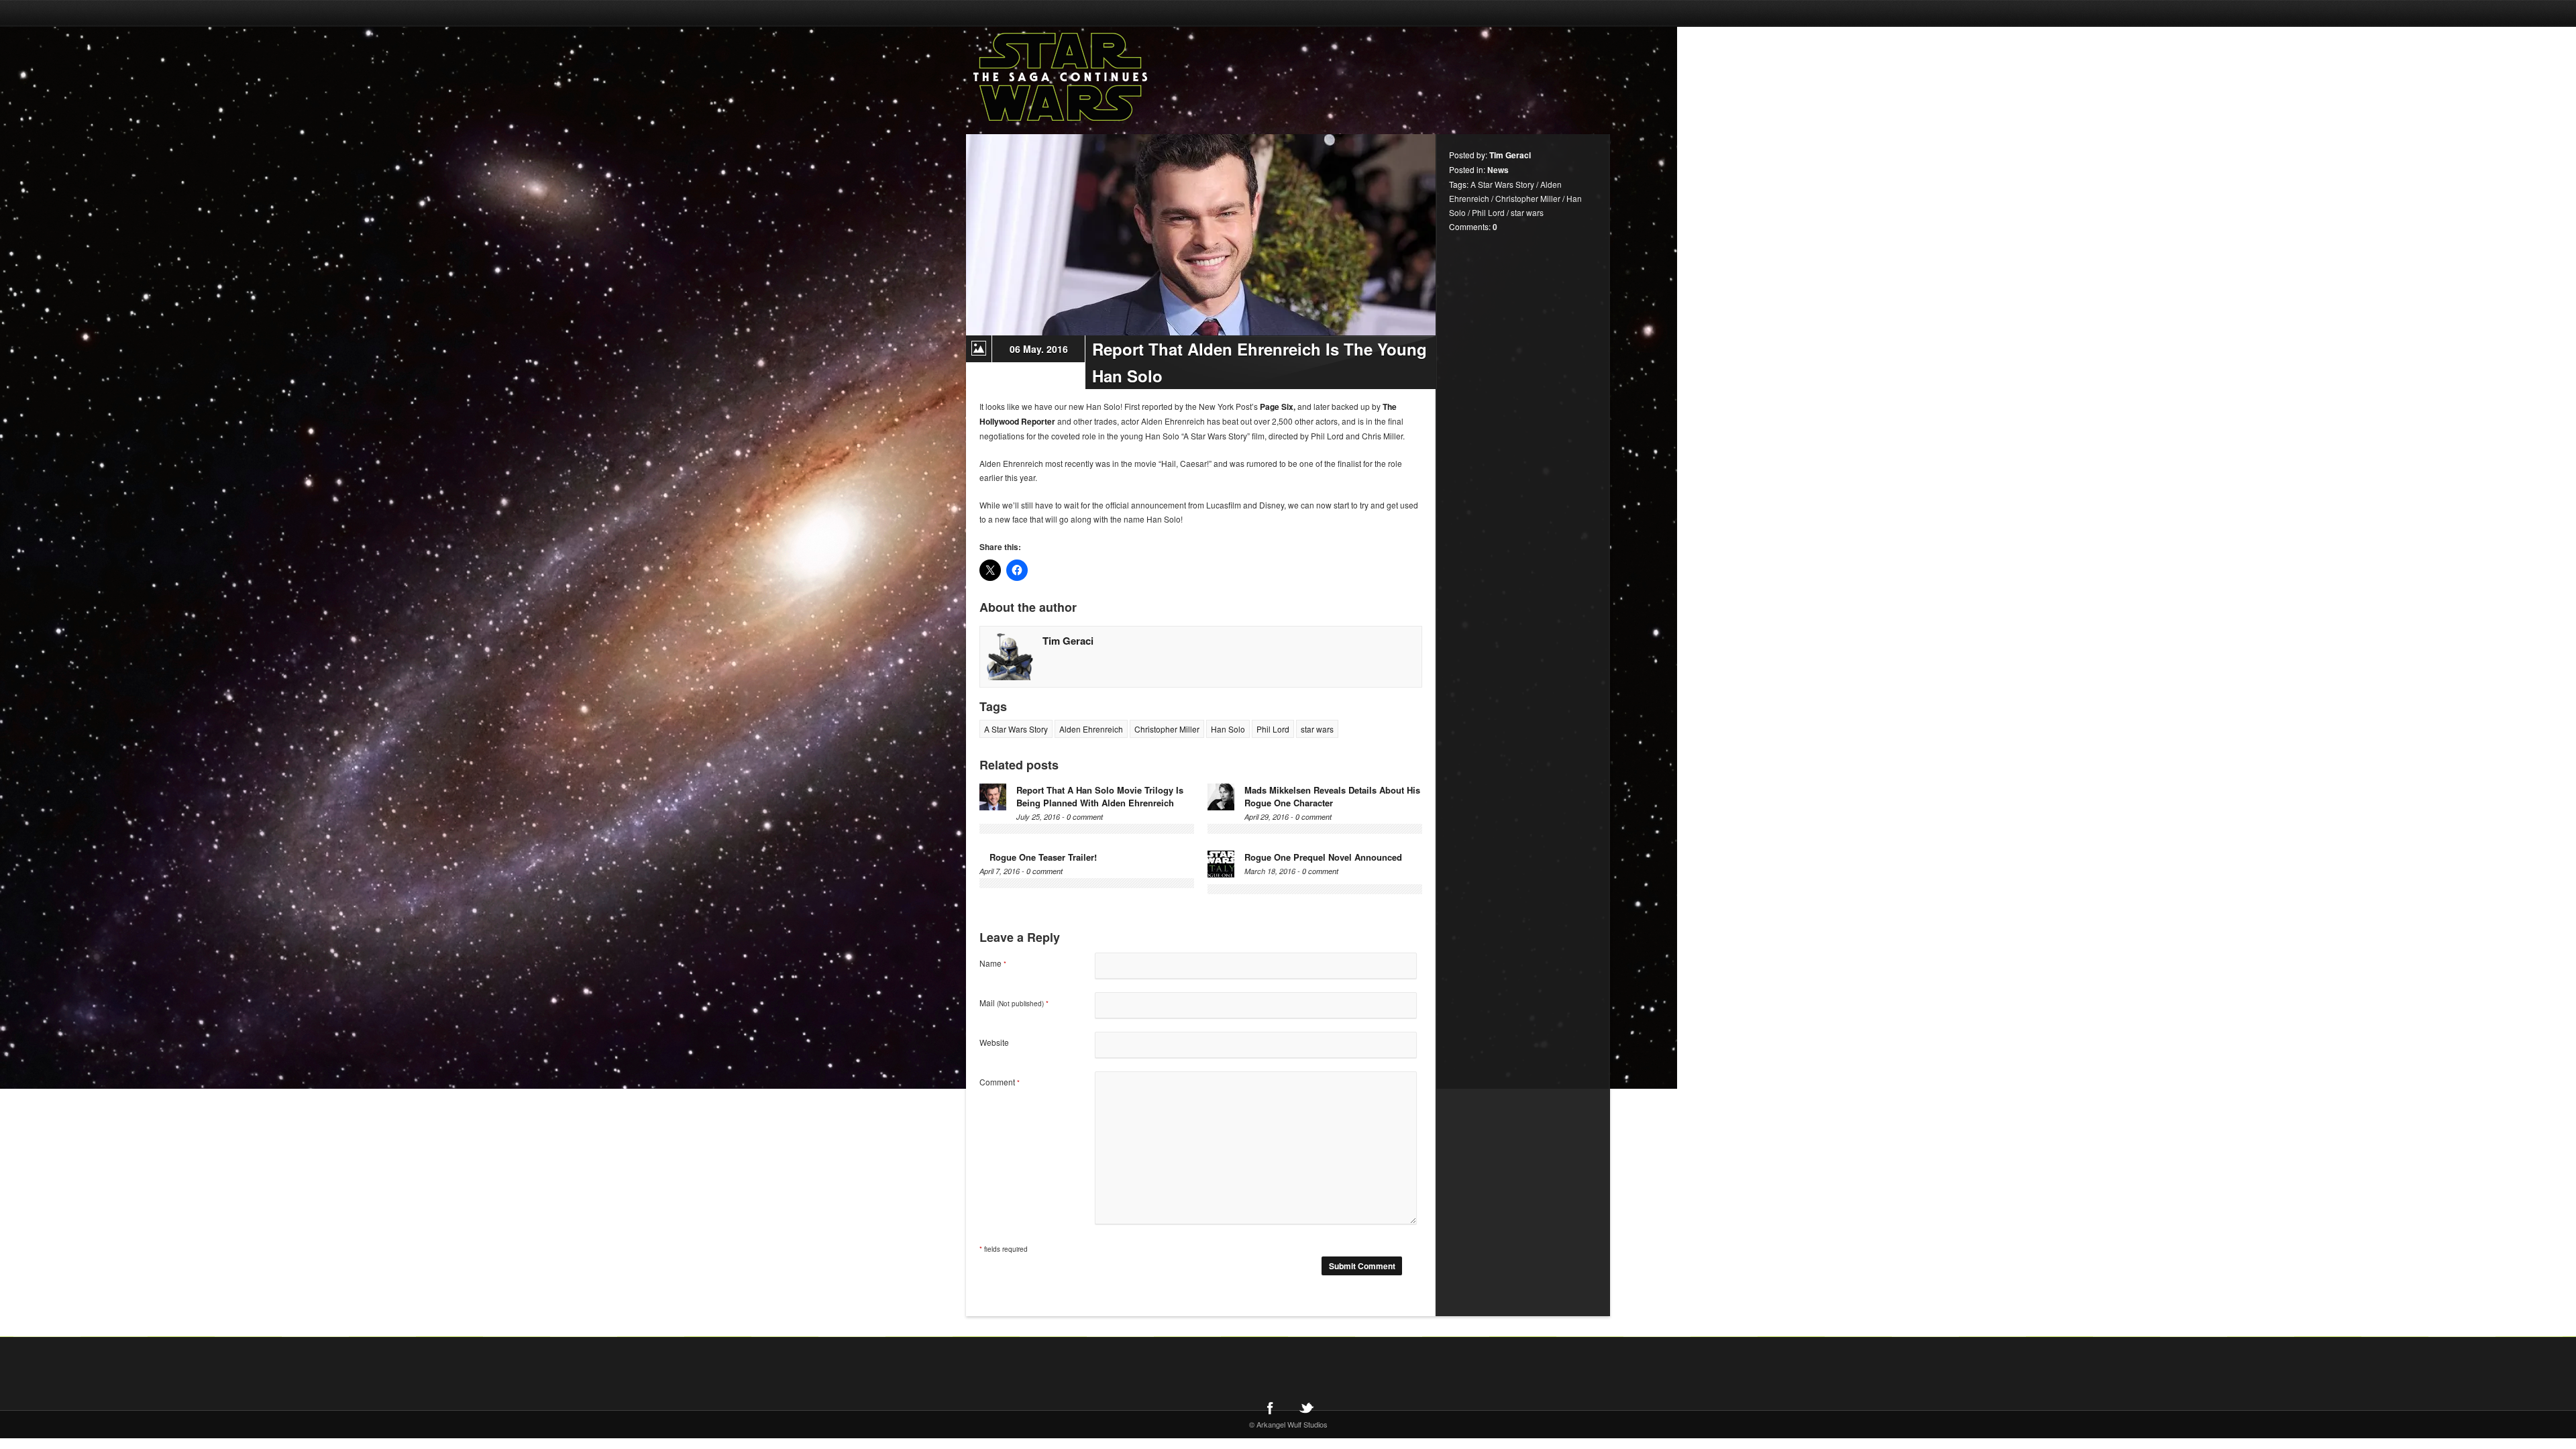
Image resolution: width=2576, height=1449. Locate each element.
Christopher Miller (1167, 729)
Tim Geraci (1068, 641)
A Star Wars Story (1016, 729)
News (1498, 170)
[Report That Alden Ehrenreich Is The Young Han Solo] (1201, 235)
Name (993, 963)
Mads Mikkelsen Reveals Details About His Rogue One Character (1332, 796)
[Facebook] (1270, 1407)
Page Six (1277, 407)
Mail (1014, 1003)
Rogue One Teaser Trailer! (1043, 857)
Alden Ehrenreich (1091, 729)
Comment (1000, 1082)
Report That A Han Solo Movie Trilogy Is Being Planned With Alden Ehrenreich (1100, 796)
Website (994, 1042)
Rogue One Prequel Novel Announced (1323, 857)
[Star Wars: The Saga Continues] (1130, 77)
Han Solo (1228, 729)
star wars (1317, 729)
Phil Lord (1273, 729)
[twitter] (1306, 1407)
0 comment (1085, 817)
